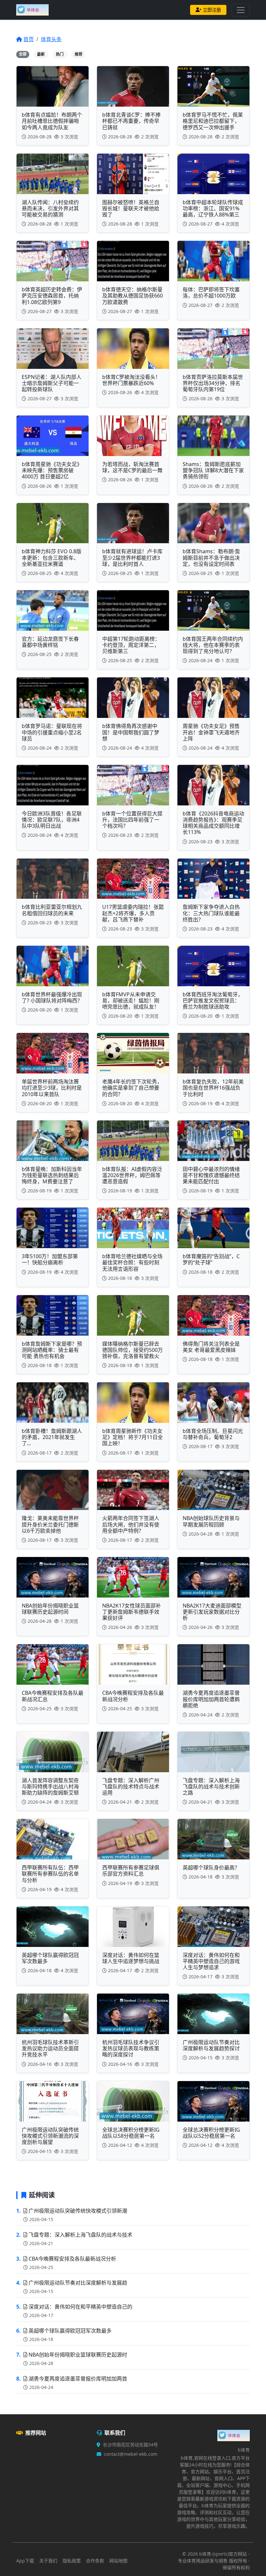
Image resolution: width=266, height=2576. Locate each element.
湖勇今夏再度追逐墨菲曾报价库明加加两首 (78, 2379)
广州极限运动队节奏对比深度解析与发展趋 (78, 2283)
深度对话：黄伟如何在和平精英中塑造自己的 (80, 2307)
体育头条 (51, 39)
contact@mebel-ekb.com (131, 2454)
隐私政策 (72, 2561)
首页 (29, 39)
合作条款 (95, 2561)
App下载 (25, 2561)
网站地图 (118, 2561)
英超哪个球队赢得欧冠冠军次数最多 (70, 2331)
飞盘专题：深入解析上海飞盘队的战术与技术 (80, 2235)
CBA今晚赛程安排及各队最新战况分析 (72, 2259)
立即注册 (212, 10)
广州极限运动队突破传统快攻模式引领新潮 (78, 2211)
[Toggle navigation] (241, 10)
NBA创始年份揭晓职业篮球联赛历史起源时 (78, 2355)
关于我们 (48, 2561)
